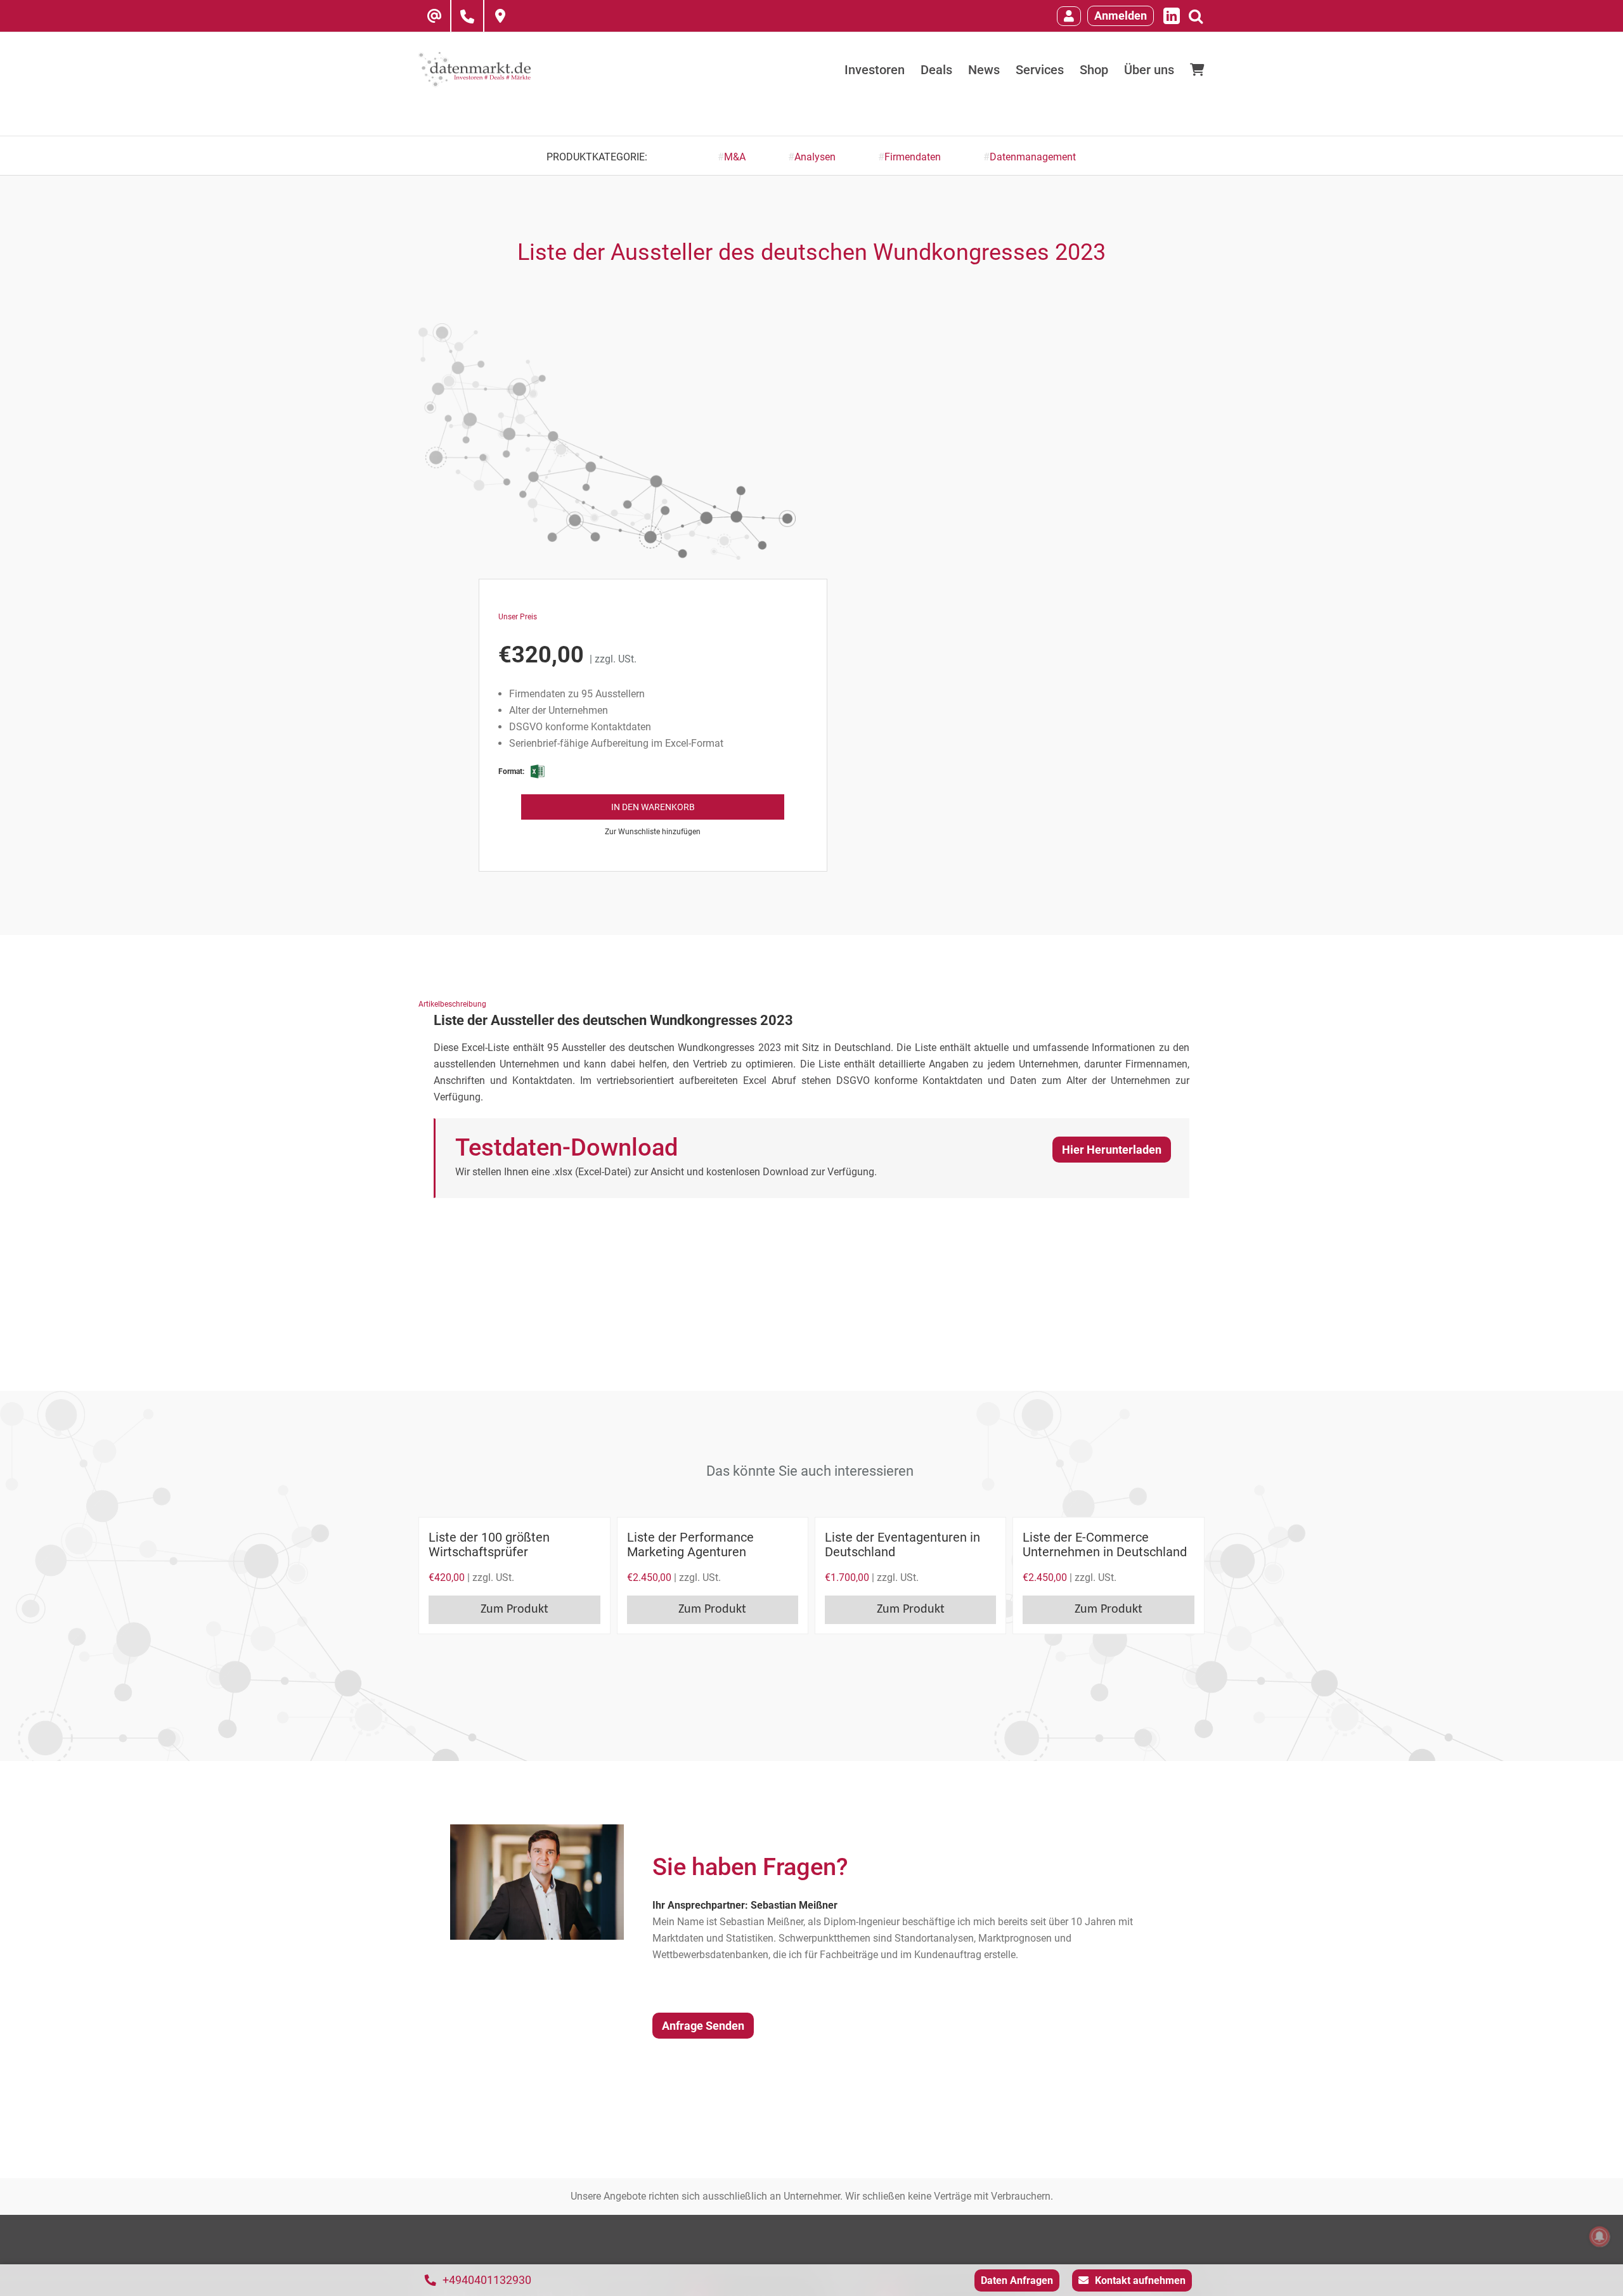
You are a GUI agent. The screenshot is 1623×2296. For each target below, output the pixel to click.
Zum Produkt (514, 1609)
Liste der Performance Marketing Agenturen (690, 1545)
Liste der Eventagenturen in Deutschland (902, 1545)
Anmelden (1121, 16)
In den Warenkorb (653, 807)
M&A (735, 157)
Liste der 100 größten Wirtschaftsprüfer (489, 1545)
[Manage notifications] (1600, 2236)
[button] (653, 831)
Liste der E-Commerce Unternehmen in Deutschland (1105, 1545)
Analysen (815, 157)
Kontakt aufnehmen (1140, 2280)
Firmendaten (913, 157)
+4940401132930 (487, 2280)
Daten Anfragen (1017, 2280)
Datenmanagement (1033, 157)
